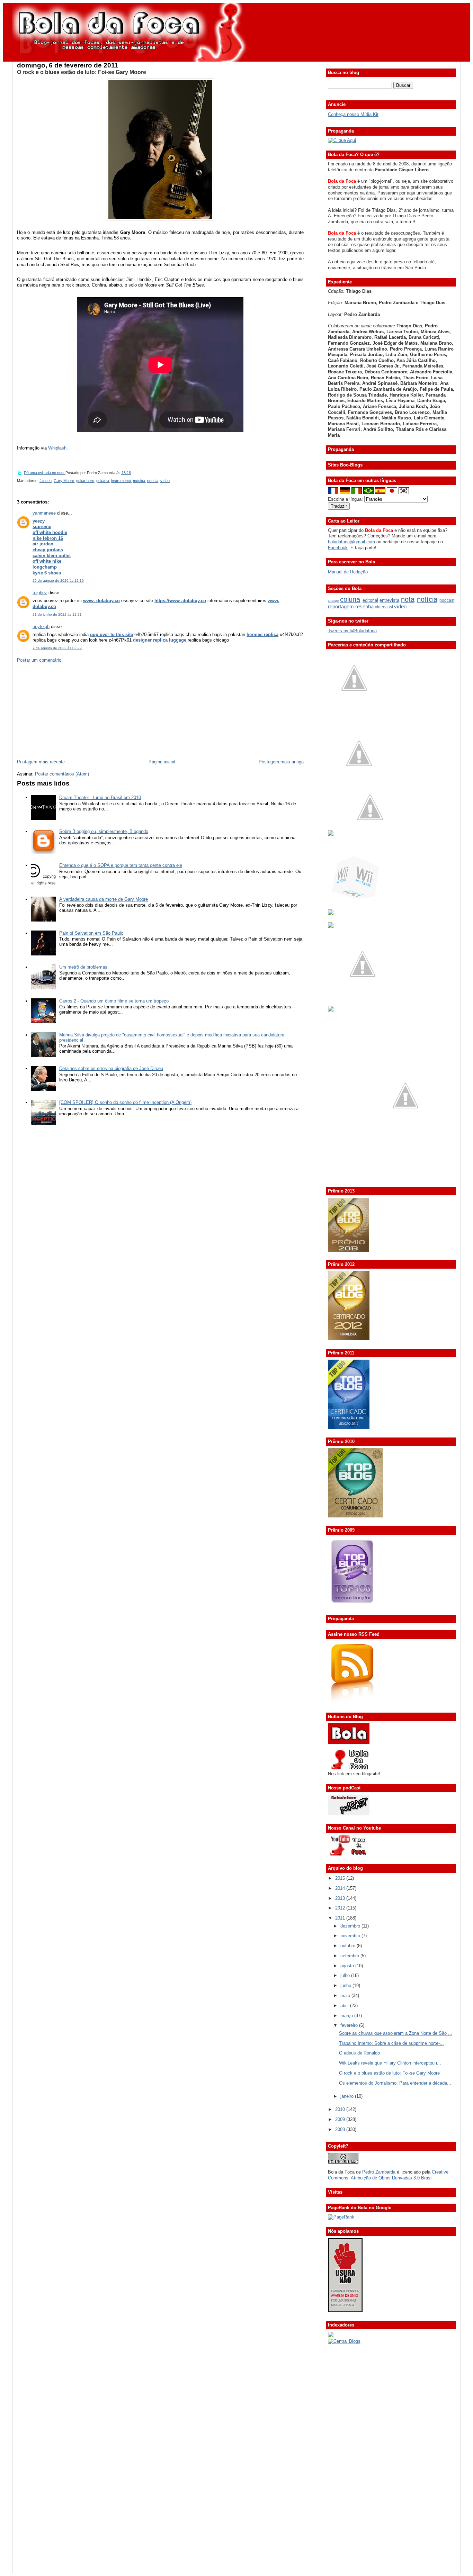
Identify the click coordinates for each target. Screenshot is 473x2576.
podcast (447, 600)
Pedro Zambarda (379, 2172)
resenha (364, 606)
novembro (351, 1936)
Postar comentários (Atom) (62, 774)
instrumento (121, 481)
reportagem (341, 606)
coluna (350, 599)
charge (333, 601)
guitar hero (85, 481)
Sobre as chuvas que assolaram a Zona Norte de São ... (396, 2033)
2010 (341, 2109)
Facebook (338, 548)
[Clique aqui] (342, 140)
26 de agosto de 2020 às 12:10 (58, 580)
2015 (341, 1878)
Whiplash (57, 448)
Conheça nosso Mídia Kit (353, 114)
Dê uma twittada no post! (45, 473)
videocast (384, 607)
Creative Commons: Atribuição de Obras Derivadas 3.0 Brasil (388, 2175)
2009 (341, 2119)
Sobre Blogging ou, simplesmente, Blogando (104, 831)
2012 (341, 1908)
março (347, 2016)
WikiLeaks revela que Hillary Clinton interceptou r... (390, 2063)
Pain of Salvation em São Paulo (91, 933)
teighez (40, 593)
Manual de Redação (348, 572)
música (139, 481)
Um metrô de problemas (83, 967)
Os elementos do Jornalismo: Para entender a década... (395, 2083)
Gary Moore (64, 481)
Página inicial (162, 762)
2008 (341, 2129)
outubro (349, 1946)
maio (346, 1996)
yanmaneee (44, 513)
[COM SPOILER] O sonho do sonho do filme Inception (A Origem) (125, 1102)
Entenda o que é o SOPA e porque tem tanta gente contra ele (121, 865)
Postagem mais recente (41, 762)
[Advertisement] (69, 710)
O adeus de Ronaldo (359, 2053)
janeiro (348, 2096)
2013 (341, 1898)
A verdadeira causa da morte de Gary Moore (104, 899)
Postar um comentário (39, 660)
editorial (370, 600)
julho (346, 1975)
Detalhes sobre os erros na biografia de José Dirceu (111, 1068)
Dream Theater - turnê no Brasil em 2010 (100, 797)
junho (346, 1985)
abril (345, 2006)
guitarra (103, 481)
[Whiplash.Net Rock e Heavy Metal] (331, 913)
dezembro (351, 1926)
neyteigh (41, 627)
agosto (348, 1966)
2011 (341, 1918)
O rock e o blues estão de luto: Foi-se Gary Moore (82, 72)
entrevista (389, 600)
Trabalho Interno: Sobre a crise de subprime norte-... (391, 2043)
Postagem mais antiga (281, 762)
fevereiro (350, 2025)
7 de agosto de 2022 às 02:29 (57, 648)
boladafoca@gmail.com (351, 542)
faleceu (46, 481)
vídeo (165, 481)
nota (408, 599)
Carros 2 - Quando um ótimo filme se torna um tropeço (114, 1001)
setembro (350, 1956)
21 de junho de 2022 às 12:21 (57, 614)
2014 (341, 1888)
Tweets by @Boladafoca (352, 631)
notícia (153, 481)
